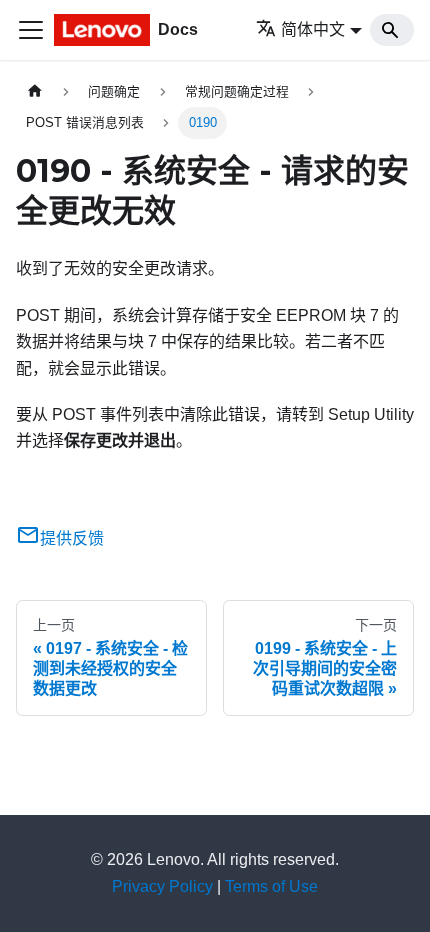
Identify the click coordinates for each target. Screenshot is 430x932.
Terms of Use (271, 886)
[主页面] (35, 91)
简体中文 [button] (313, 29)
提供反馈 (72, 538)
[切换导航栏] (31, 30)
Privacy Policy (162, 886)
